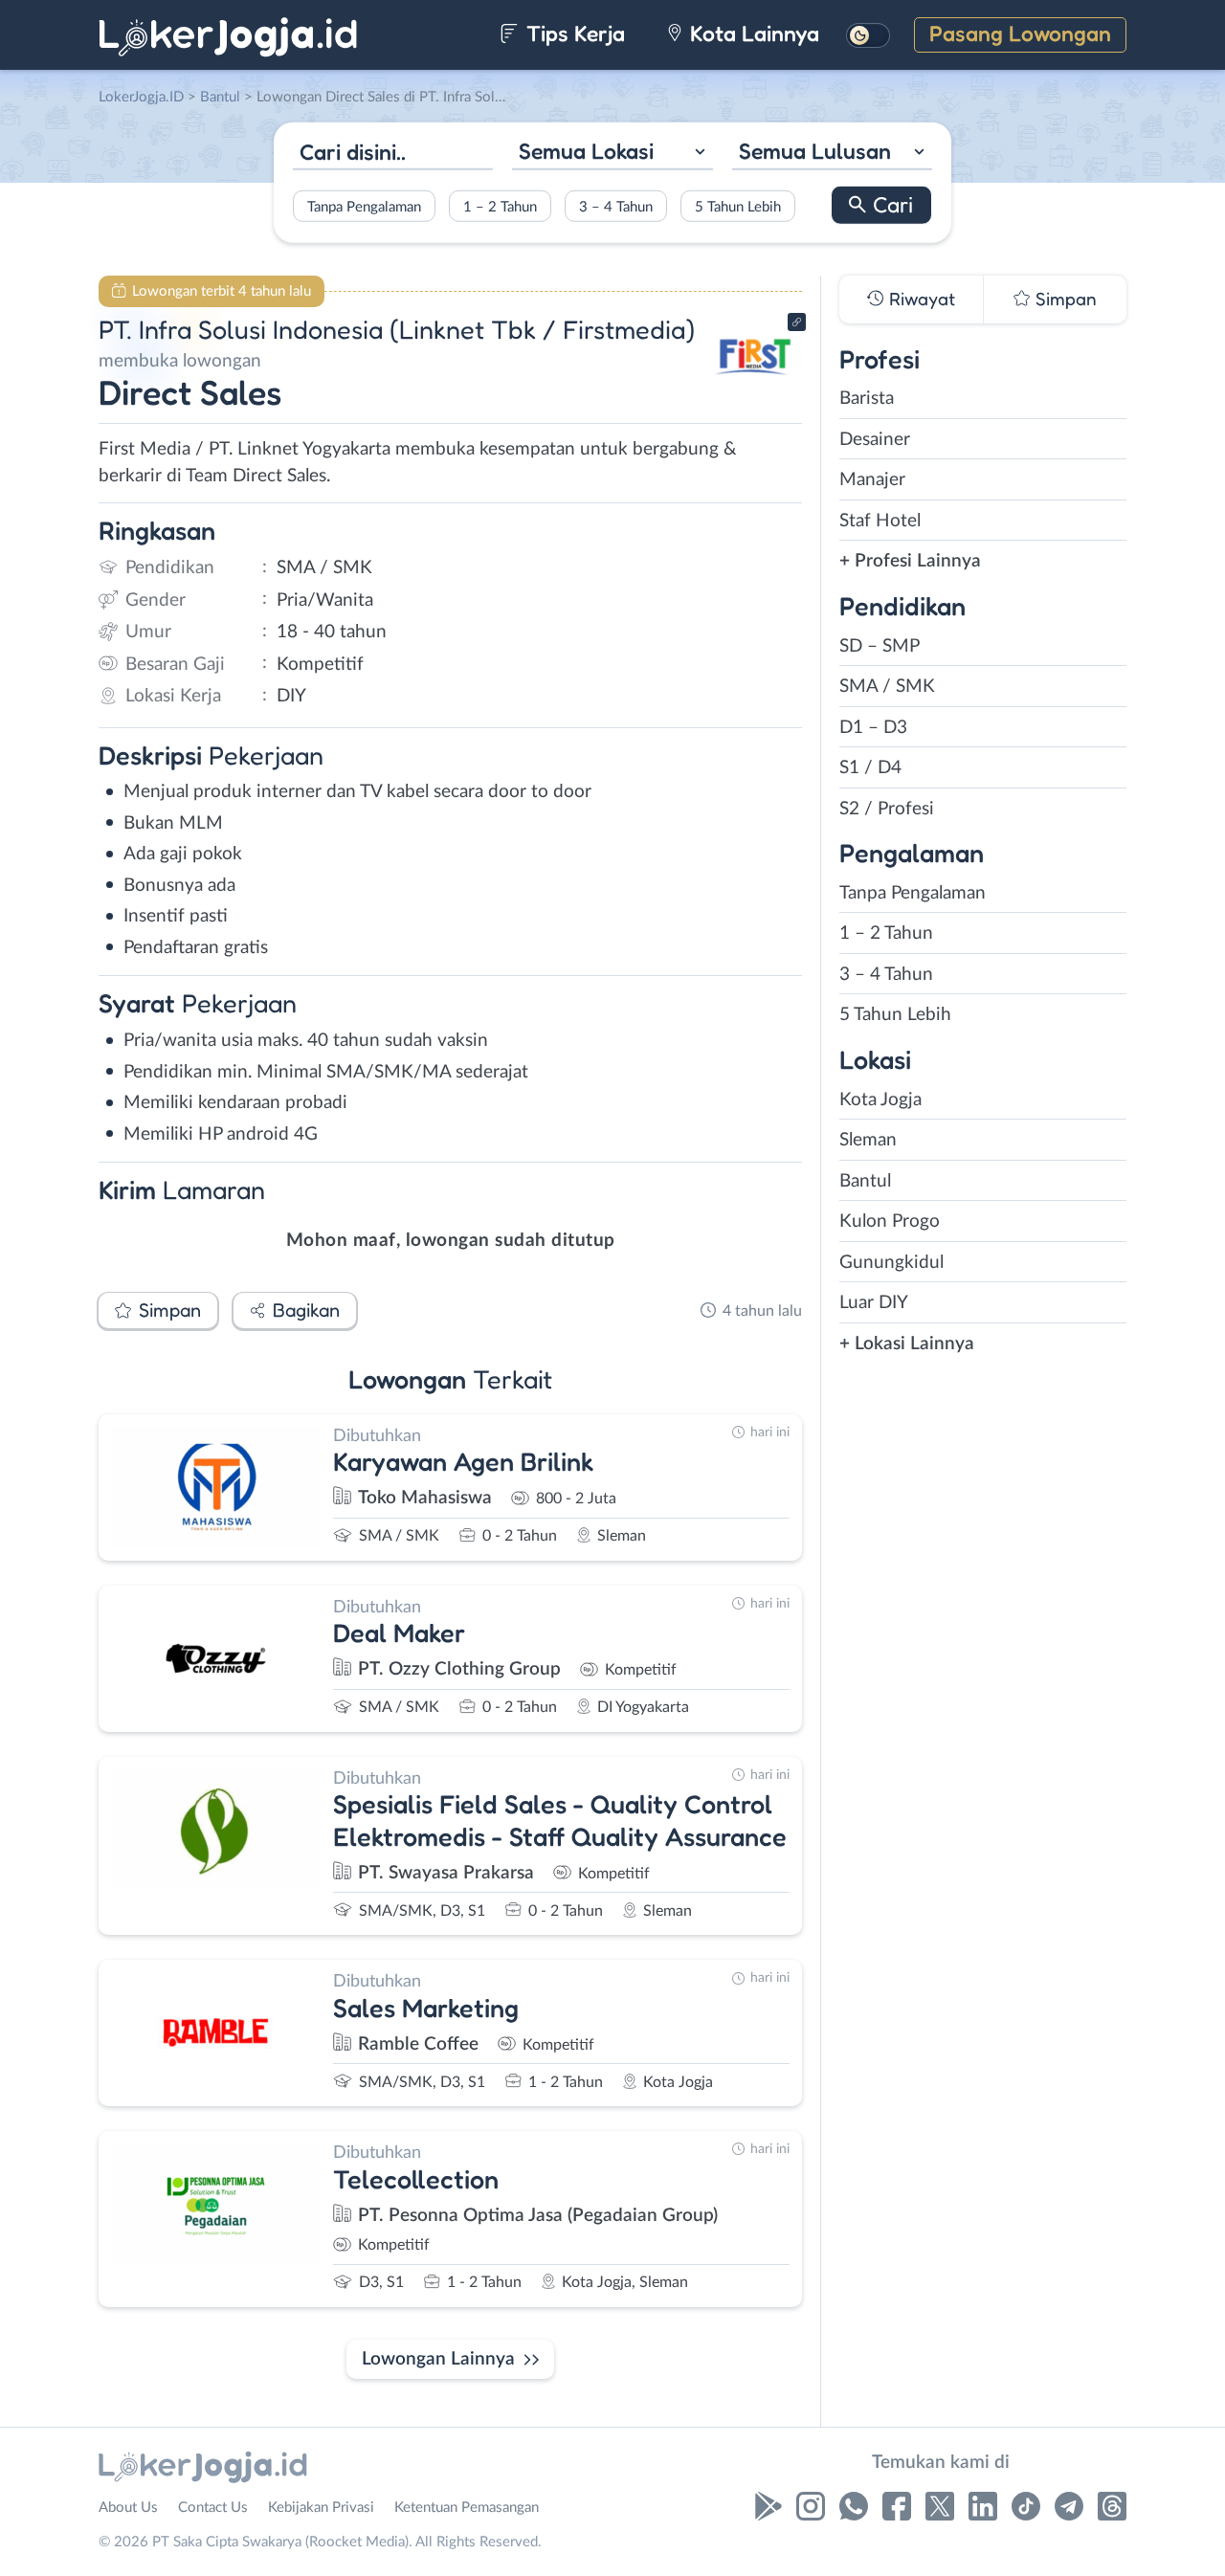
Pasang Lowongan (1020, 33)
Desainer (875, 440)
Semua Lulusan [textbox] (815, 151)
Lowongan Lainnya (438, 2359)
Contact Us (213, 2508)
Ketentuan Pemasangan (467, 2508)
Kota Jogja (880, 1100)
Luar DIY (874, 1303)
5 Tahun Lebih (738, 206)
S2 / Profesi (887, 809)
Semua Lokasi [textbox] (586, 151)
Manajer (872, 480)
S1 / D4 (870, 768)
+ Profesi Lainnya (910, 561)
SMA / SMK (887, 687)
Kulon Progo (890, 1221)
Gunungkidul (891, 1263)
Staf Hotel (880, 521)
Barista (867, 399)
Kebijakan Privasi (321, 2508)
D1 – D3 (873, 728)
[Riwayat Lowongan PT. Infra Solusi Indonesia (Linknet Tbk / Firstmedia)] (755, 393)
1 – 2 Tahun (500, 206)
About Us (128, 2508)
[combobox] (612, 154)
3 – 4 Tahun (616, 206)
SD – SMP (880, 646)
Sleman (868, 1140)
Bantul (865, 1181)
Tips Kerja (573, 33)
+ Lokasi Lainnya (907, 1344)
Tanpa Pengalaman (364, 206)
